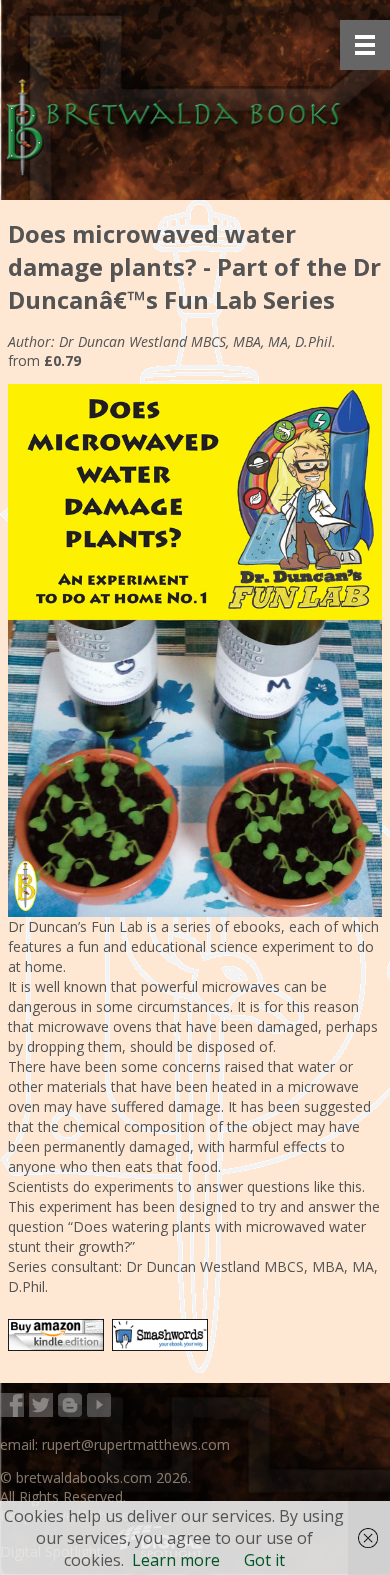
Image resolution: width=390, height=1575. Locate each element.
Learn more (176, 1560)
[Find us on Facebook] (12, 1407)
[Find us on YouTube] (99, 1407)
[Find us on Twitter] (41, 1407)
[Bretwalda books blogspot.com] (70, 1407)
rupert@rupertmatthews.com (136, 1444)
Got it (264, 1560)
